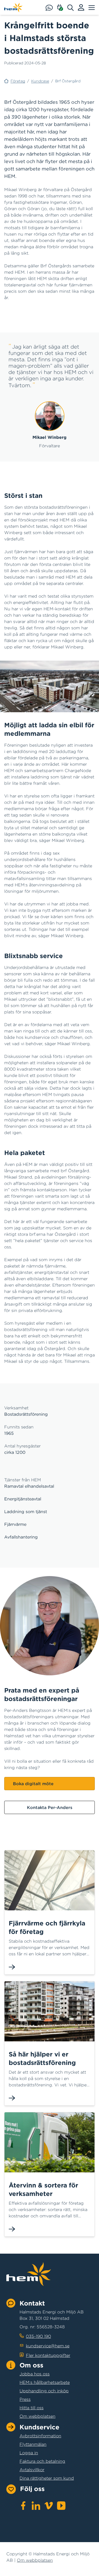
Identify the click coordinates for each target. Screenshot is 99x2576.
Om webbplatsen (37, 2416)
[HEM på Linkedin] (36, 2506)
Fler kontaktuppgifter (48, 2355)
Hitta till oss (32, 2408)
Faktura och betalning (42, 2461)
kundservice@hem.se (48, 2346)
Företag (18, 81)
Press (25, 2399)
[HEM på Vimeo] (49, 2506)
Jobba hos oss (35, 2374)
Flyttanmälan (33, 2444)
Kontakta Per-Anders (50, 1807)
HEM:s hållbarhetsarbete (45, 2382)
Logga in (29, 2453)
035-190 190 (38, 2336)
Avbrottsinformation (40, 2436)
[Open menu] (92, 7)
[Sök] (73, 7)
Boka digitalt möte (33, 1784)
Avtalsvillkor (32, 2470)
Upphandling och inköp (44, 2391)
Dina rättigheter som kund (47, 2478)
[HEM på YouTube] (61, 2506)
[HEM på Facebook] (23, 2506)
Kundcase (40, 81)
